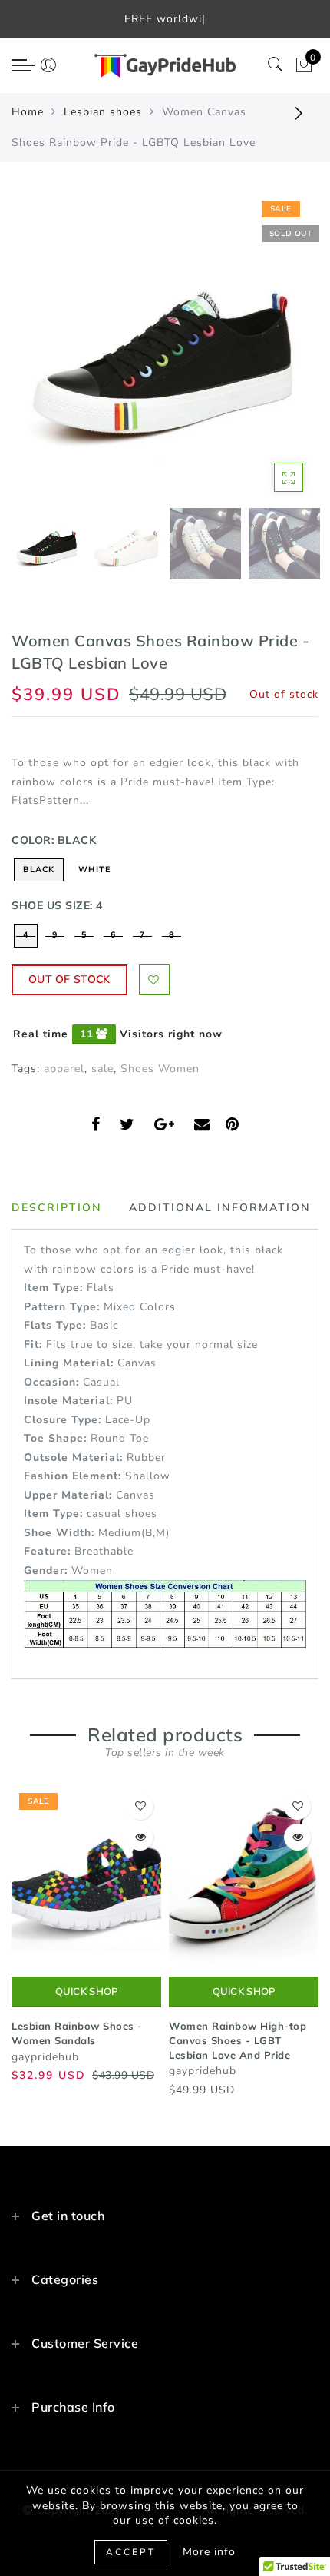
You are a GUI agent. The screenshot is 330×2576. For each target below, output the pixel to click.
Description (57, 1207)
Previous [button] (40, 355)
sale (102, 1069)
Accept (131, 2552)
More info (209, 2552)
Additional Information (220, 1207)
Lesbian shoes (103, 112)
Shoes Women (160, 1069)
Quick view (140, 1837)
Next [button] (271, 355)
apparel (64, 1069)
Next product (299, 112)
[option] (165, 347)
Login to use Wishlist (154, 980)
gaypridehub (45, 2057)
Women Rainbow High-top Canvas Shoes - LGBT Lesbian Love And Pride (238, 2040)
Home (28, 112)
